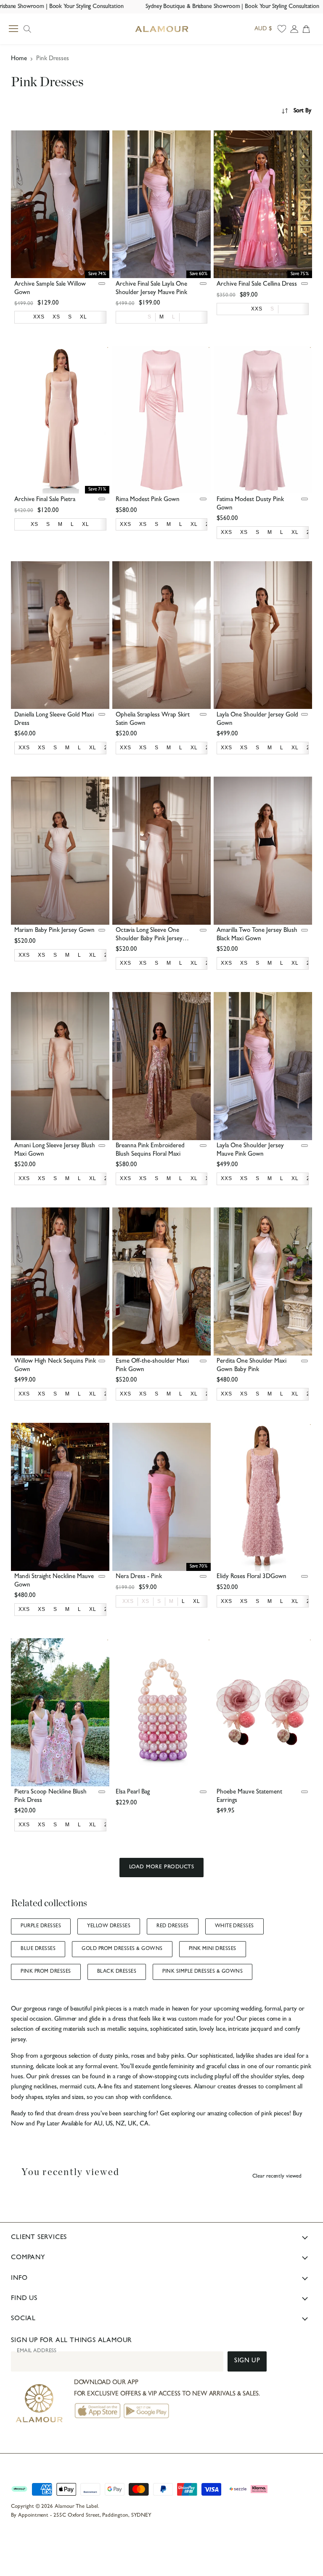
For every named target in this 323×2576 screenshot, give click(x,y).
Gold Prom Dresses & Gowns (122, 1949)
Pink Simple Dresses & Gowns (203, 1972)
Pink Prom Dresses (46, 1972)
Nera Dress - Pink (139, 1577)
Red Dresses (172, 1926)
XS (146, 1601)
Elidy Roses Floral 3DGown (252, 1577)
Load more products (161, 1867)
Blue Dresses (38, 1949)
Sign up (247, 2361)
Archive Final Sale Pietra (45, 500)
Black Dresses (117, 1972)
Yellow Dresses (109, 1926)
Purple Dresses (41, 1926)
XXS (128, 1601)
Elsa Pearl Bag (133, 1792)
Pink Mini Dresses (213, 1949)
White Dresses (234, 1926)
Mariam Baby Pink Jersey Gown (54, 931)
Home (19, 59)
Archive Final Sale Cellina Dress (257, 285)
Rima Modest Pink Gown (148, 500)
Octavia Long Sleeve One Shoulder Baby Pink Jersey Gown (149, 939)
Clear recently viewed (277, 2177)
